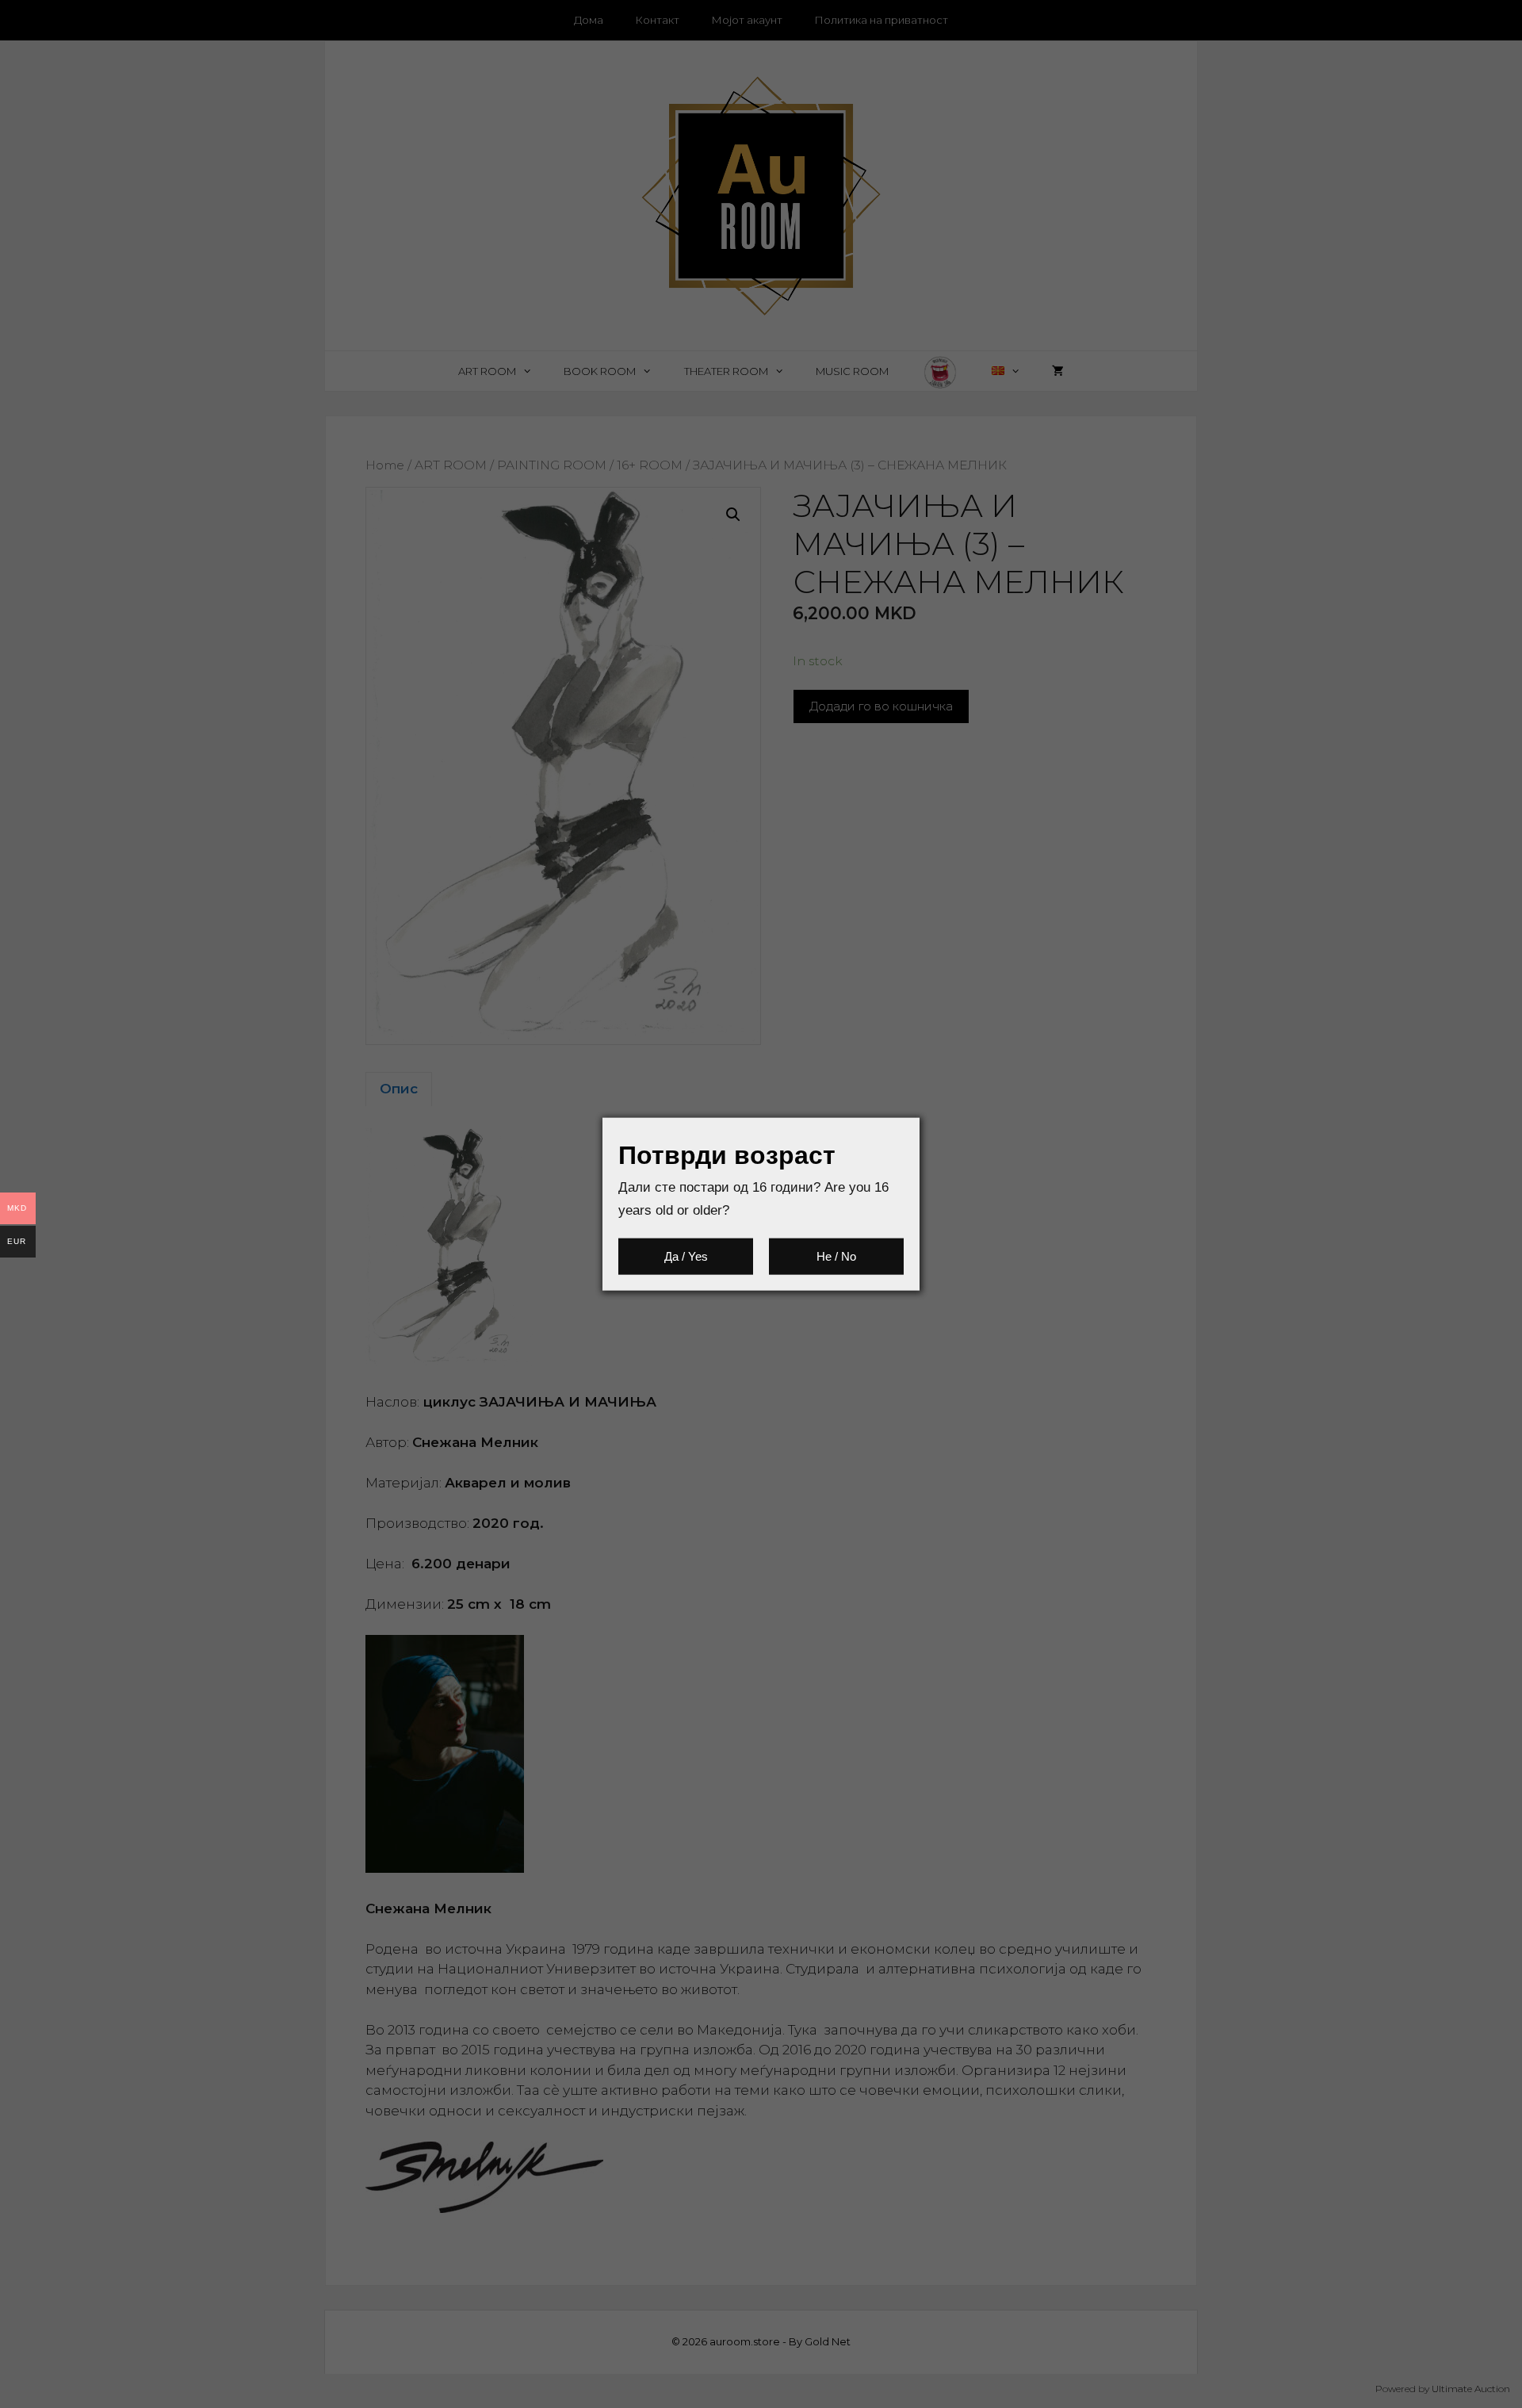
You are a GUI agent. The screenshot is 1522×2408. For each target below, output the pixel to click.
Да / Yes (686, 1256)
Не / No (836, 1256)
